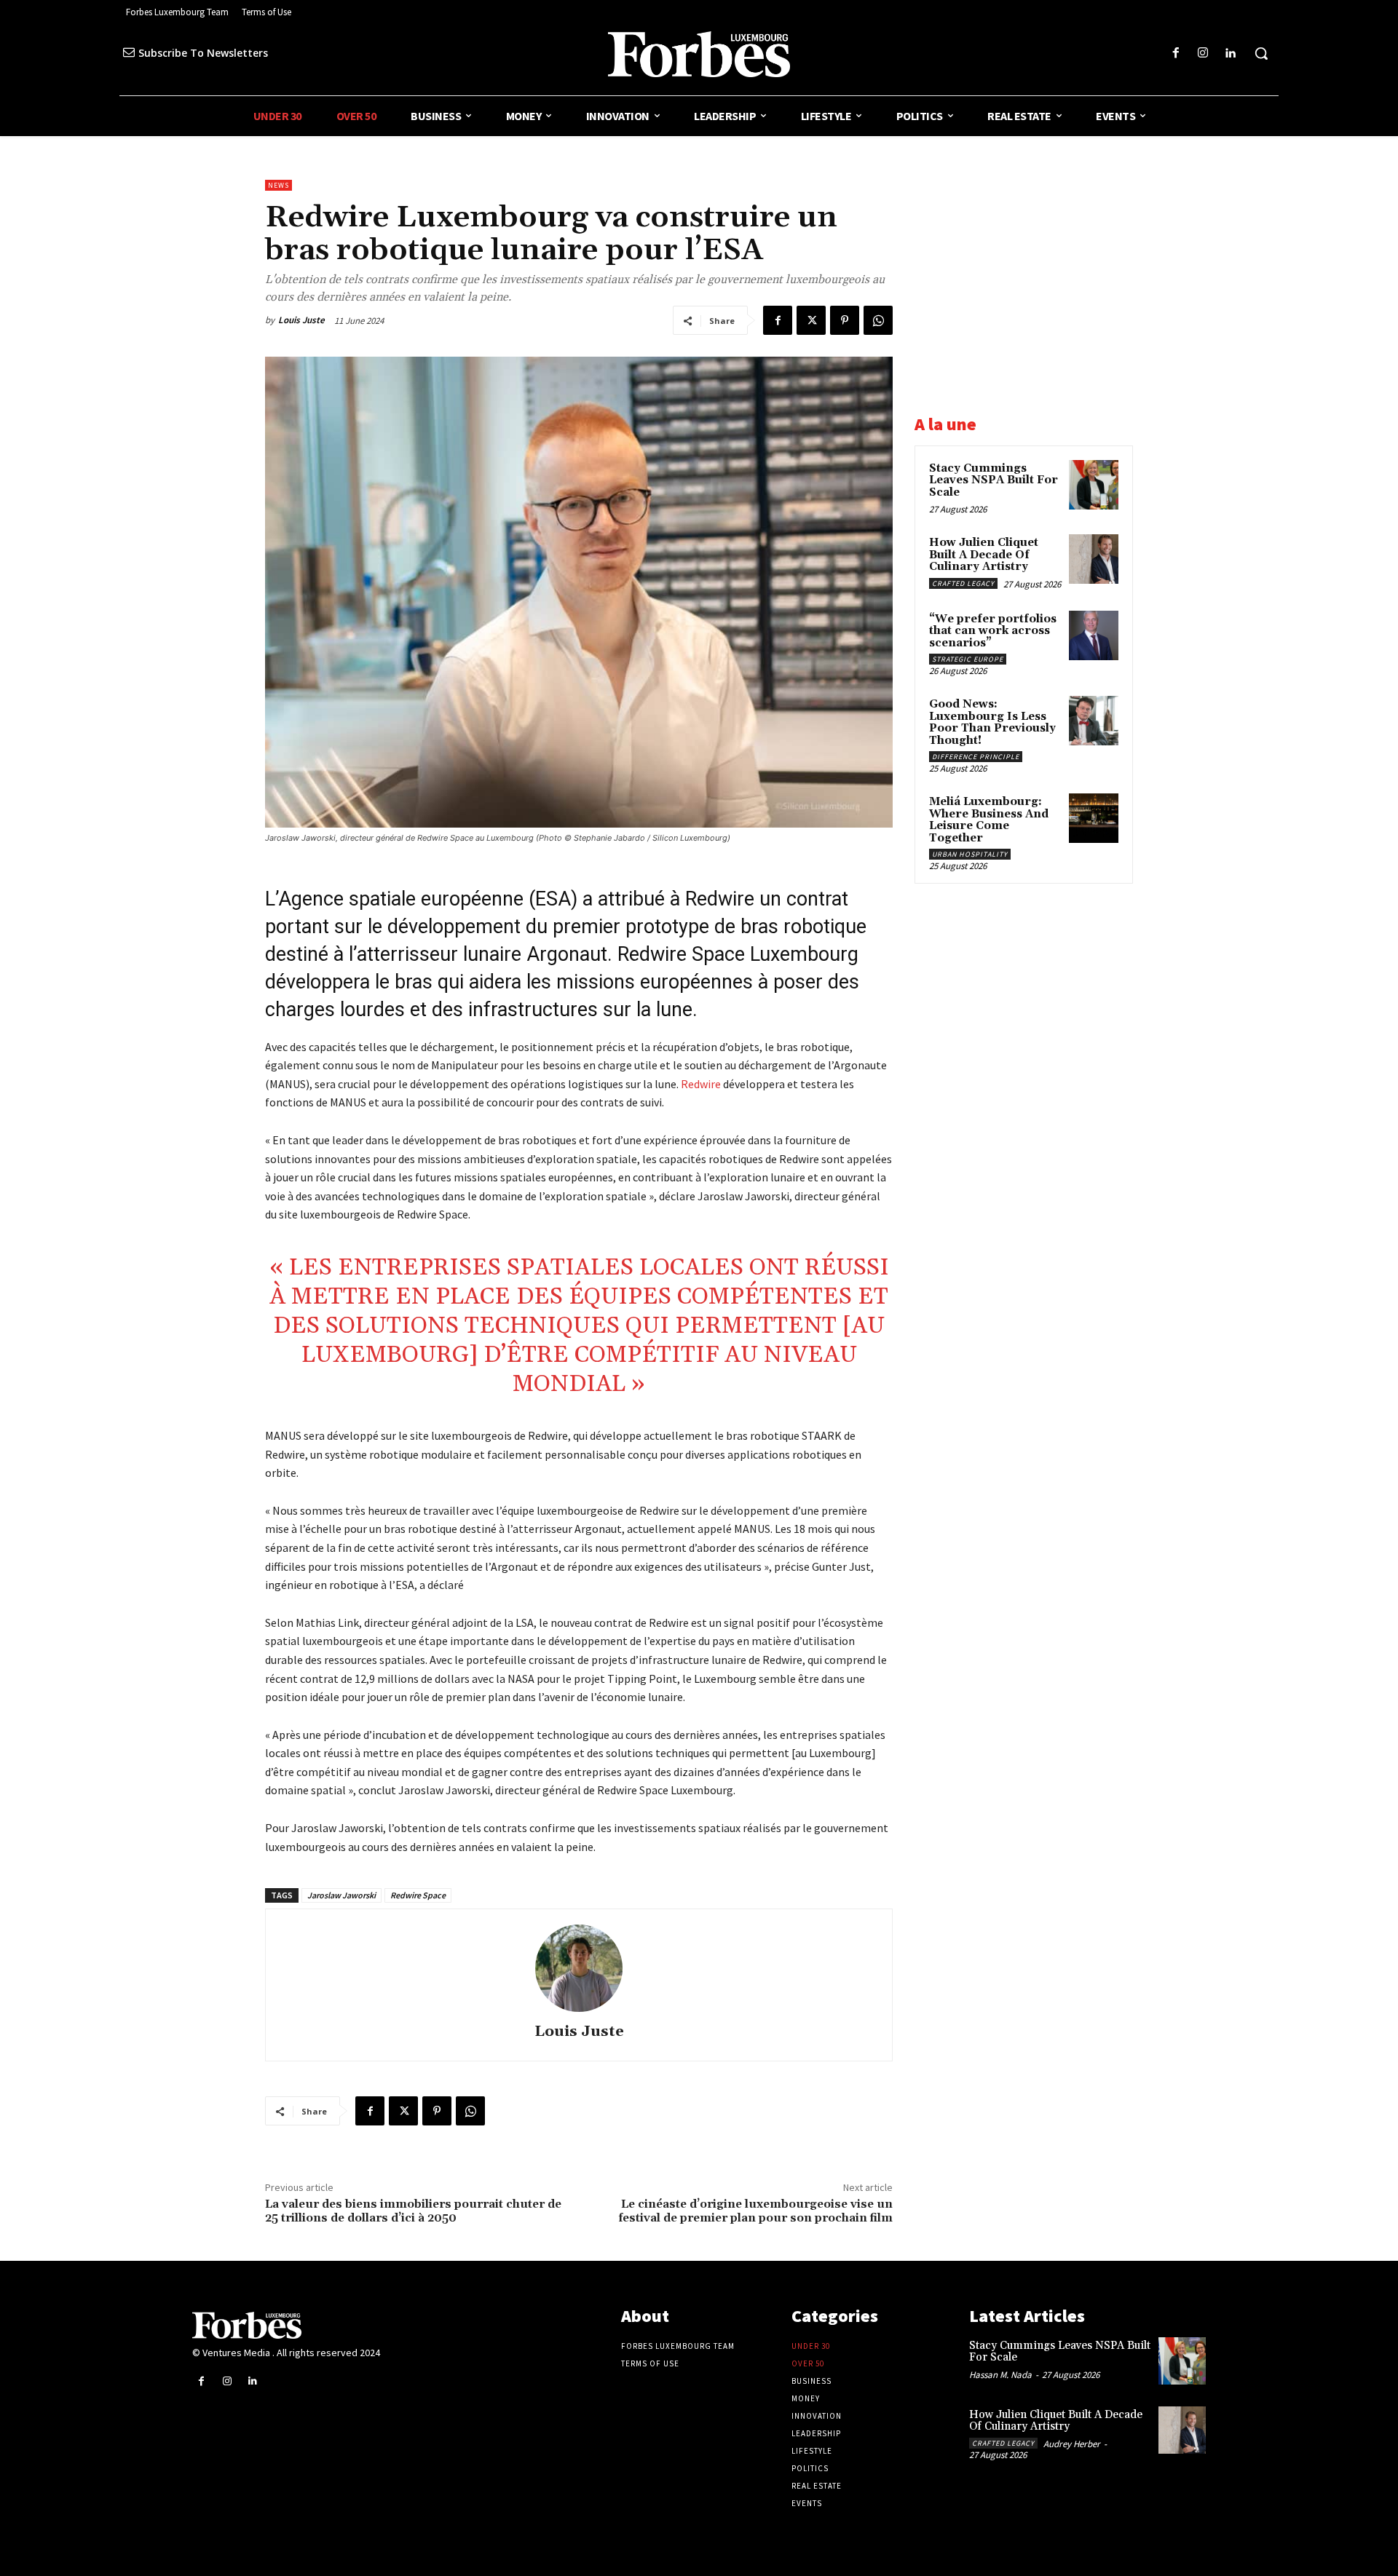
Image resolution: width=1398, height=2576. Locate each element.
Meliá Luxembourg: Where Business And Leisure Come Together (989, 820)
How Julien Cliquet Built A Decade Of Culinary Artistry (984, 555)
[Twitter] (811, 320)
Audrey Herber (1072, 2444)
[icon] (129, 52)
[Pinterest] (845, 320)
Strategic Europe (968, 659)
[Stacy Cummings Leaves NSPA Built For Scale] (1094, 485)
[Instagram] (1203, 53)
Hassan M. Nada (1000, 2375)
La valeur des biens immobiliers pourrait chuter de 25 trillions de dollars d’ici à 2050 (413, 2211)
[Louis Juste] (579, 1968)
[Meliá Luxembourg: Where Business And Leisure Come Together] (1094, 818)
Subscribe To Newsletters (203, 53)
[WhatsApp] (878, 320)
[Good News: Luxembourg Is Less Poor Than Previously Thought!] (1094, 721)
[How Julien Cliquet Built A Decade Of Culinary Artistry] (1094, 559)
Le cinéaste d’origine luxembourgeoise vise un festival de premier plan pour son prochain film (755, 2211)
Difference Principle (976, 757)
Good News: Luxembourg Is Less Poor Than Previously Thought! (992, 722)
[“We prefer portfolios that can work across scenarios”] (1094, 635)
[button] (1261, 53)
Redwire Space (418, 1895)
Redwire (701, 1084)
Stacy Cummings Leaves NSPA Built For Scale (994, 480)
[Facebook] (1176, 53)
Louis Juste (301, 320)
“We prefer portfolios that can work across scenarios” (993, 631)
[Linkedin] (1230, 53)
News (279, 185)
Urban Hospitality (970, 854)
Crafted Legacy (963, 583)
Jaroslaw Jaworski (341, 1895)
